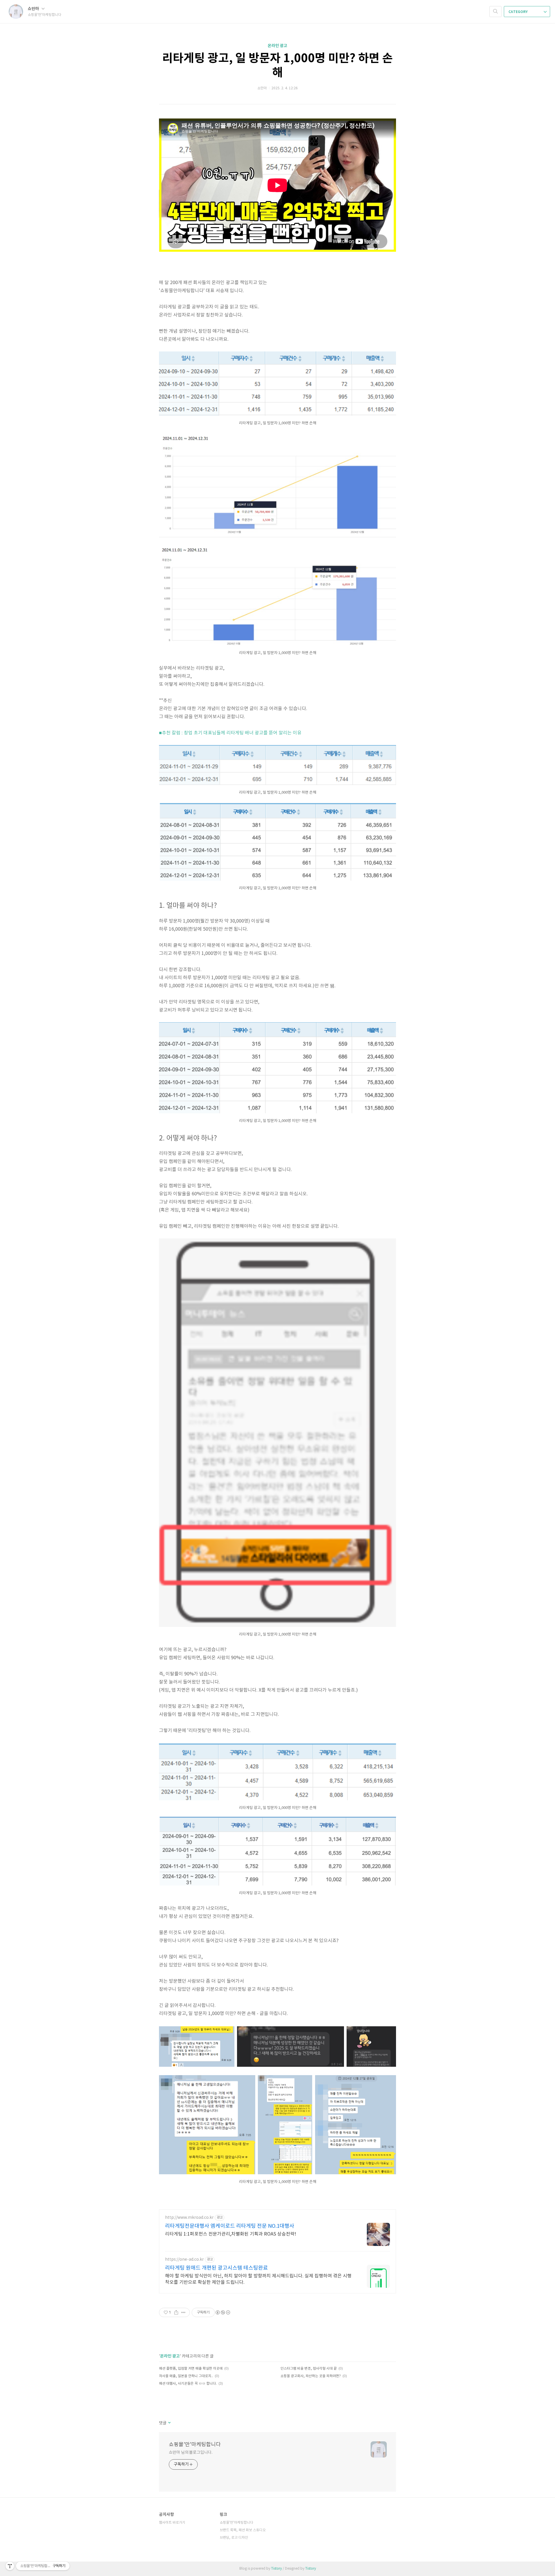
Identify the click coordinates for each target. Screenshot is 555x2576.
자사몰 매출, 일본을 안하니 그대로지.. (186, 2376)
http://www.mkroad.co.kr (189, 2218)
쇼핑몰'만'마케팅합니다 (195, 2445)
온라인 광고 (277, 46)
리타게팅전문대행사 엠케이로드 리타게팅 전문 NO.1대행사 (230, 2226)
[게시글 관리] (183, 2312)
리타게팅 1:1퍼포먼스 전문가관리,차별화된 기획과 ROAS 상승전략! (231, 2234)
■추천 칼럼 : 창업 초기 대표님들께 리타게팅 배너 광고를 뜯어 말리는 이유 (230, 733)
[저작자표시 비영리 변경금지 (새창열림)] (223, 2312)
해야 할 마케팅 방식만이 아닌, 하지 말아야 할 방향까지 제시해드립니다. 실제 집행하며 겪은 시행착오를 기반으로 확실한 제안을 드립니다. (258, 2279)
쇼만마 (34, 9)
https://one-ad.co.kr (184, 2260)
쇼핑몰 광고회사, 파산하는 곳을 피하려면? (311, 2376)
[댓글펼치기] (169, 2423)
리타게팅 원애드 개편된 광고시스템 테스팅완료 (217, 2268)
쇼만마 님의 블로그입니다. (191, 2453)
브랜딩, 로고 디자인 (234, 2538)
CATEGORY (518, 12)
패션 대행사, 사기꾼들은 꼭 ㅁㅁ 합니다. (188, 2384)
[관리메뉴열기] (10, 2566)
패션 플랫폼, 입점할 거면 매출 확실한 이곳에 (191, 2369)
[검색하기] (495, 12)
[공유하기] (176, 2312)
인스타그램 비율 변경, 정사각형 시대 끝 (309, 2369)
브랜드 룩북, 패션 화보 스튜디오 (243, 2530)
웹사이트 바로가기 (172, 2523)
